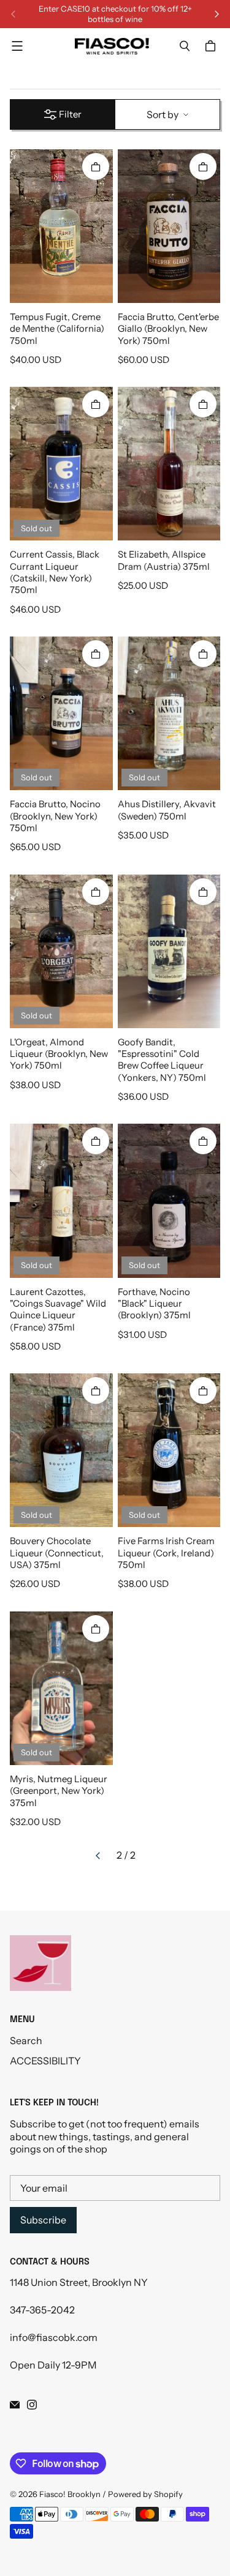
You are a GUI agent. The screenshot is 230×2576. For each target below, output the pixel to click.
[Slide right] (217, 14)
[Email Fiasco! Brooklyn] (15, 2405)
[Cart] (212, 46)
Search (26, 2040)
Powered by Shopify (145, 2494)
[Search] (185, 46)
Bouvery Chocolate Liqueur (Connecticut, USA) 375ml (57, 1553)
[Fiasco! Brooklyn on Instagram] (32, 2405)
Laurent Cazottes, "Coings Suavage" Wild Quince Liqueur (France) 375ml (58, 1310)
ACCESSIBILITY (45, 2061)
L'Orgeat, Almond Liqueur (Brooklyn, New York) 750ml (59, 1054)
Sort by (163, 114)
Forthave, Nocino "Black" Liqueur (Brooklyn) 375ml (154, 1304)
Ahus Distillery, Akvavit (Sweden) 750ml (167, 810)
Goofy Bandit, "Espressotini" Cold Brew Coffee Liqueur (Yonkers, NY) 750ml (162, 1060)
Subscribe (43, 2220)
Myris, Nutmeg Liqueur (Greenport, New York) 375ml (59, 1791)
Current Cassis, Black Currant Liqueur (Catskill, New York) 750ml (55, 572)
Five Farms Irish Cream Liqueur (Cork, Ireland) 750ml (166, 1553)
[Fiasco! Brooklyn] (112, 46)
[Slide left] (13, 14)
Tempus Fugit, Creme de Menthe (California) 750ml (57, 329)
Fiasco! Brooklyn (70, 2494)
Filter (70, 114)
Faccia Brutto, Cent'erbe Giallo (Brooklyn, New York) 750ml (168, 329)
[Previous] (98, 1856)
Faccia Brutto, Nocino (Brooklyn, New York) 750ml (55, 816)
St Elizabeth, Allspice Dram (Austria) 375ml (164, 560)
